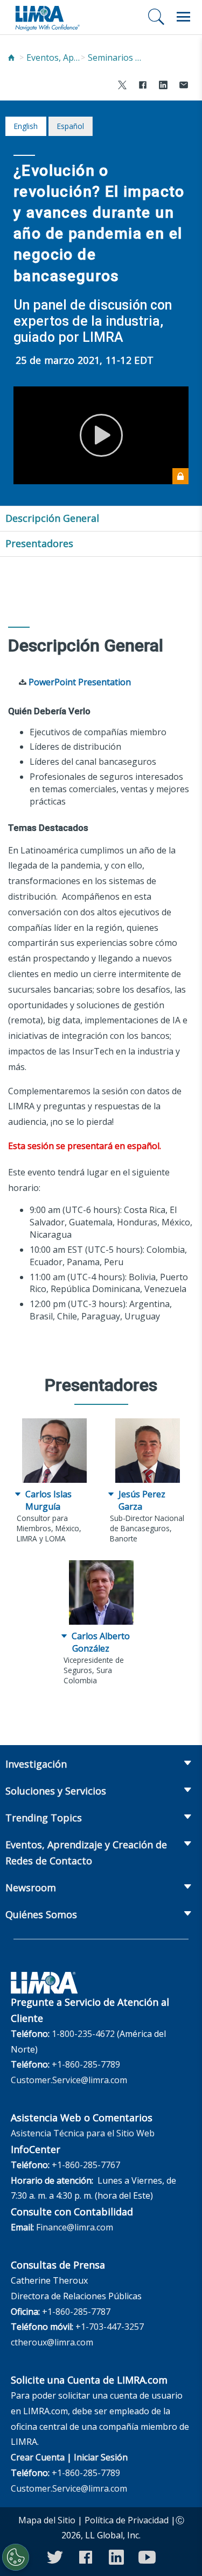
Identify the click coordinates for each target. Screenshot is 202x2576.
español (70, 126)
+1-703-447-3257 (110, 2327)
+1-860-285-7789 (86, 2064)
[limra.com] (47, 17)
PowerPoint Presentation (80, 682)
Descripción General (52, 518)
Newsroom (31, 1888)
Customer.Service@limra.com (69, 2080)
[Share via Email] (184, 86)
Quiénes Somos (41, 1914)
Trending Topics (44, 1818)
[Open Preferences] (16, 2557)
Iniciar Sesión (101, 2457)
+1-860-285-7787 (76, 2312)
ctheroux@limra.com (52, 2342)
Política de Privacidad (127, 2520)
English (26, 126)
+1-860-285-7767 (86, 2165)
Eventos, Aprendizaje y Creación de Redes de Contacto (53, 58)
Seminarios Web (115, 58)
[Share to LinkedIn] (163, 86)
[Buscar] (156, 17)
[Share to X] (122, 86)
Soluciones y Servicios (56, 1791)
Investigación (36, 1764)
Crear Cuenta (38, 2457)
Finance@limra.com (75, 2227)
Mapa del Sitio (47, 2520)
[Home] (11, 58)
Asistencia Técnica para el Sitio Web (83, 2133)
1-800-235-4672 (83, 2034)
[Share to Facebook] (143, 86)
